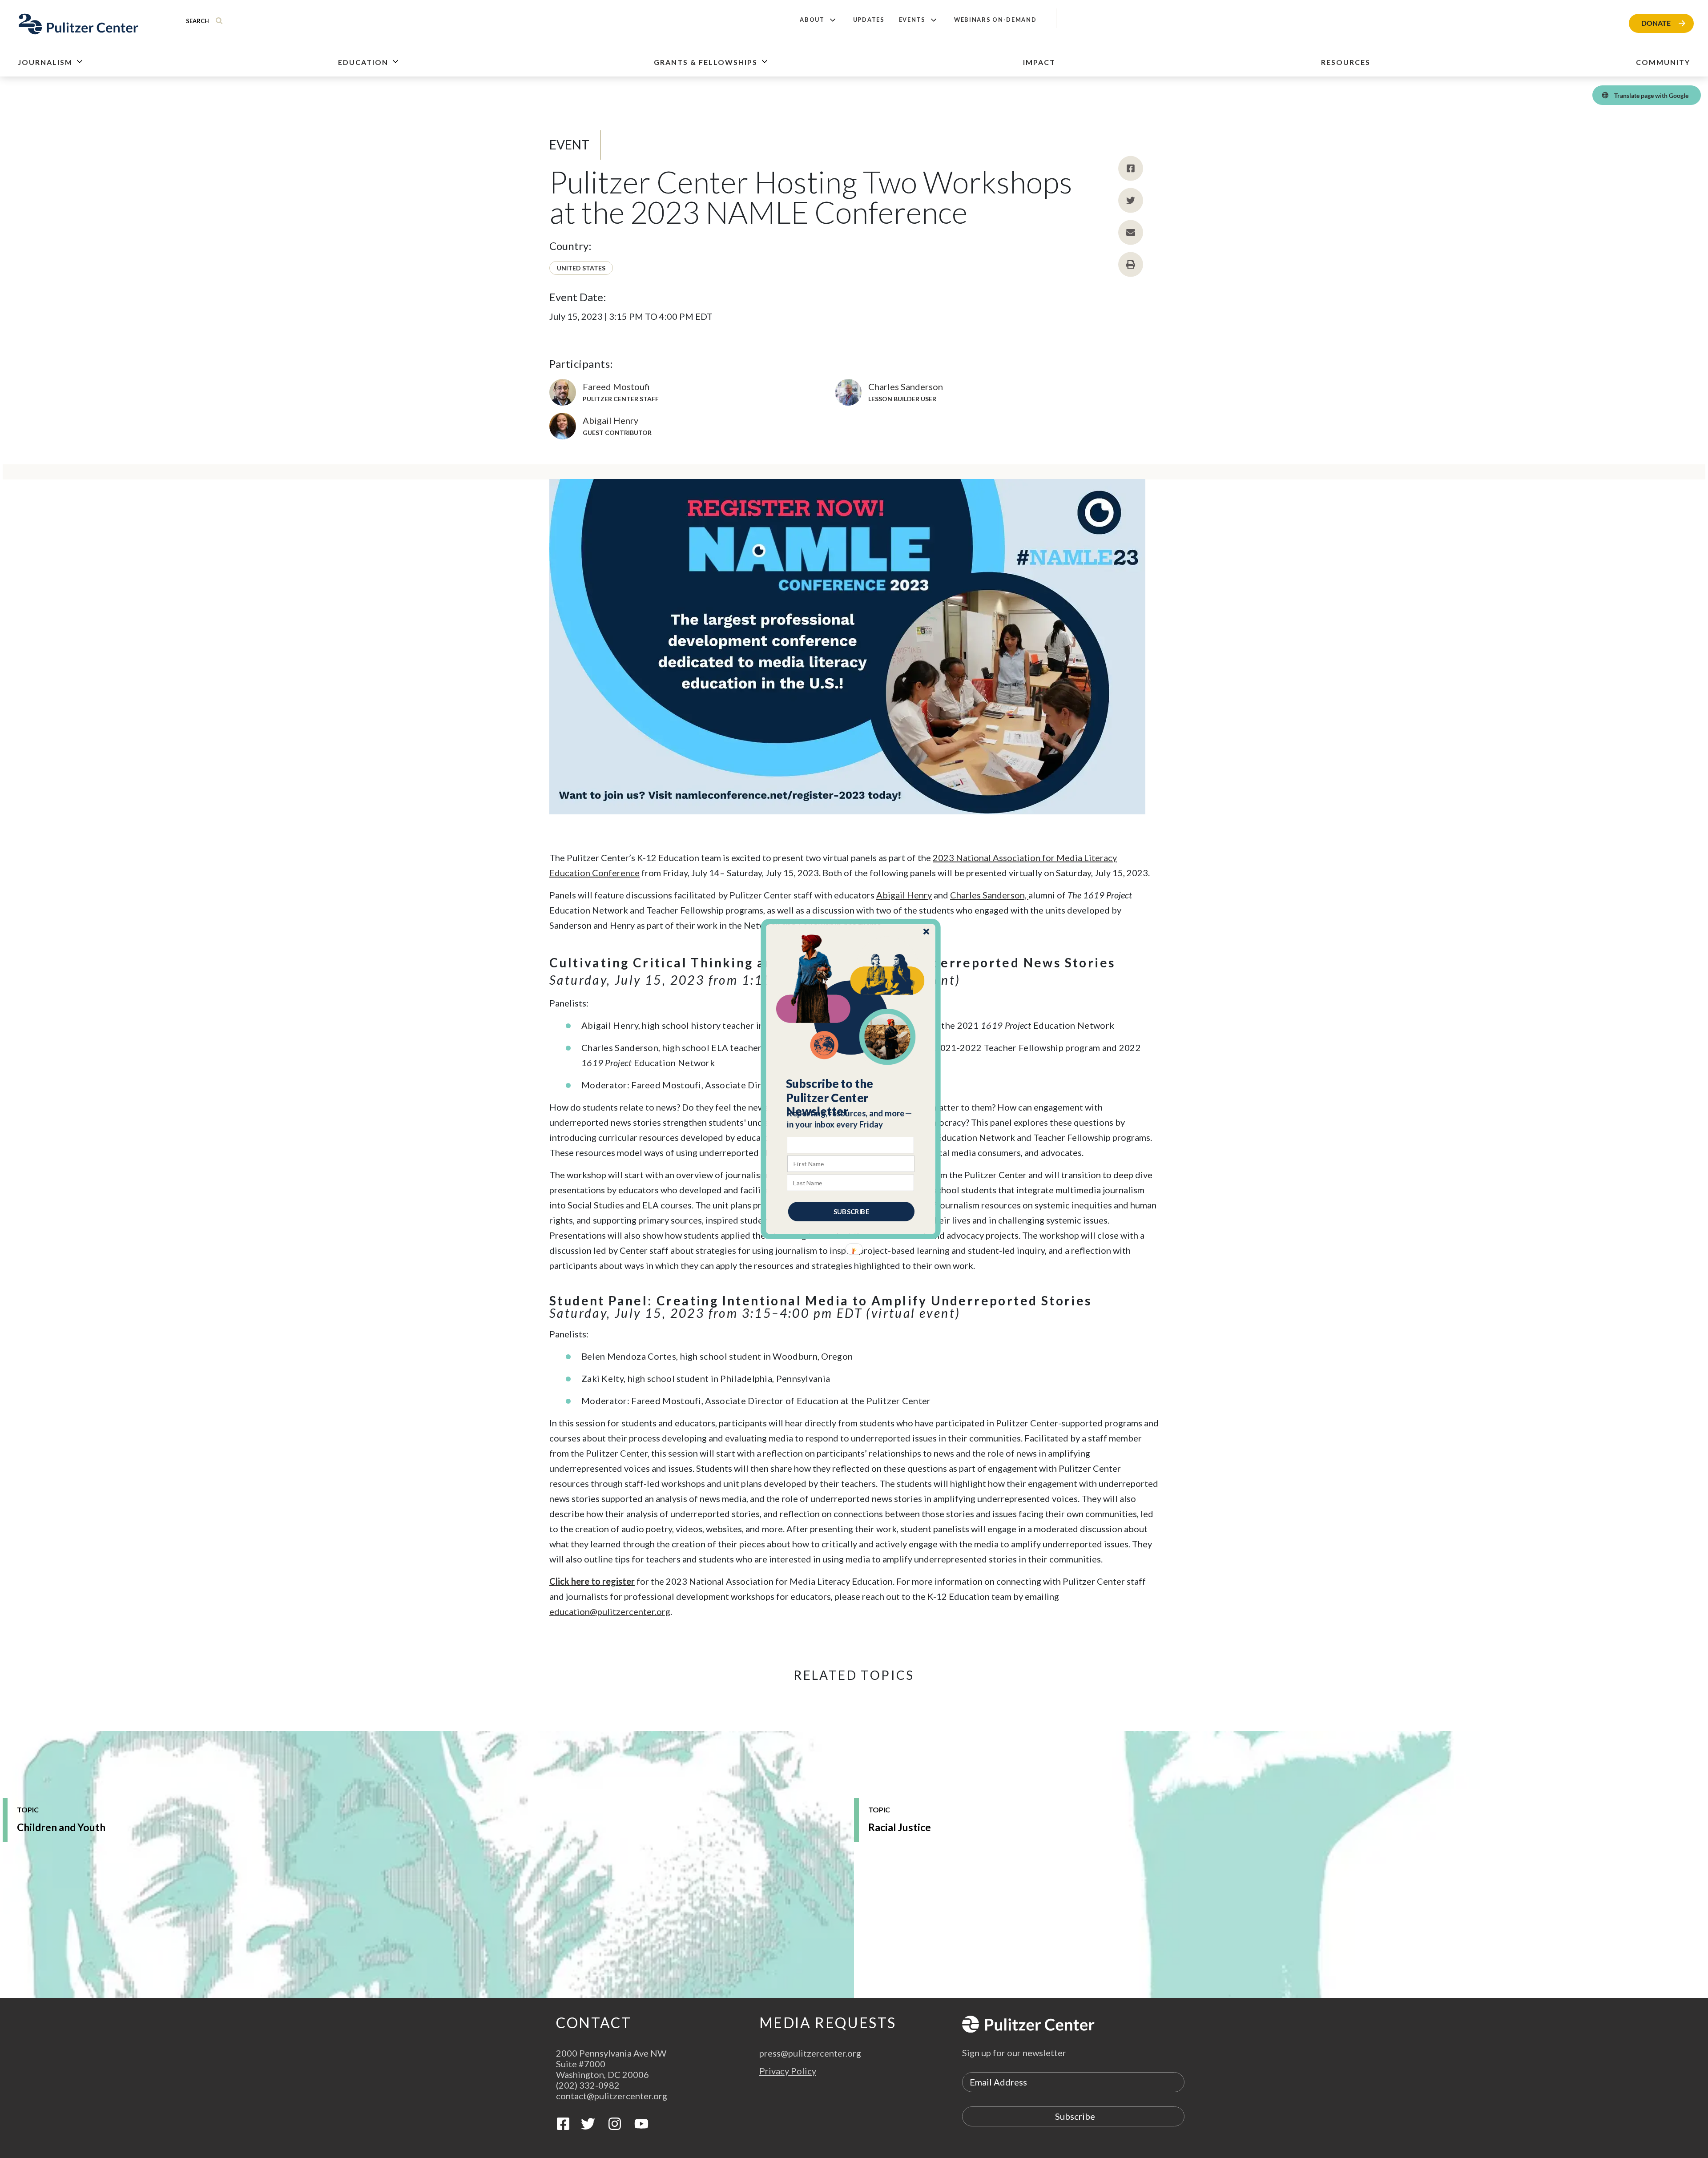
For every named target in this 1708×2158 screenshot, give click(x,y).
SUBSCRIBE (851, 1212)
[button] (851, 1098)
